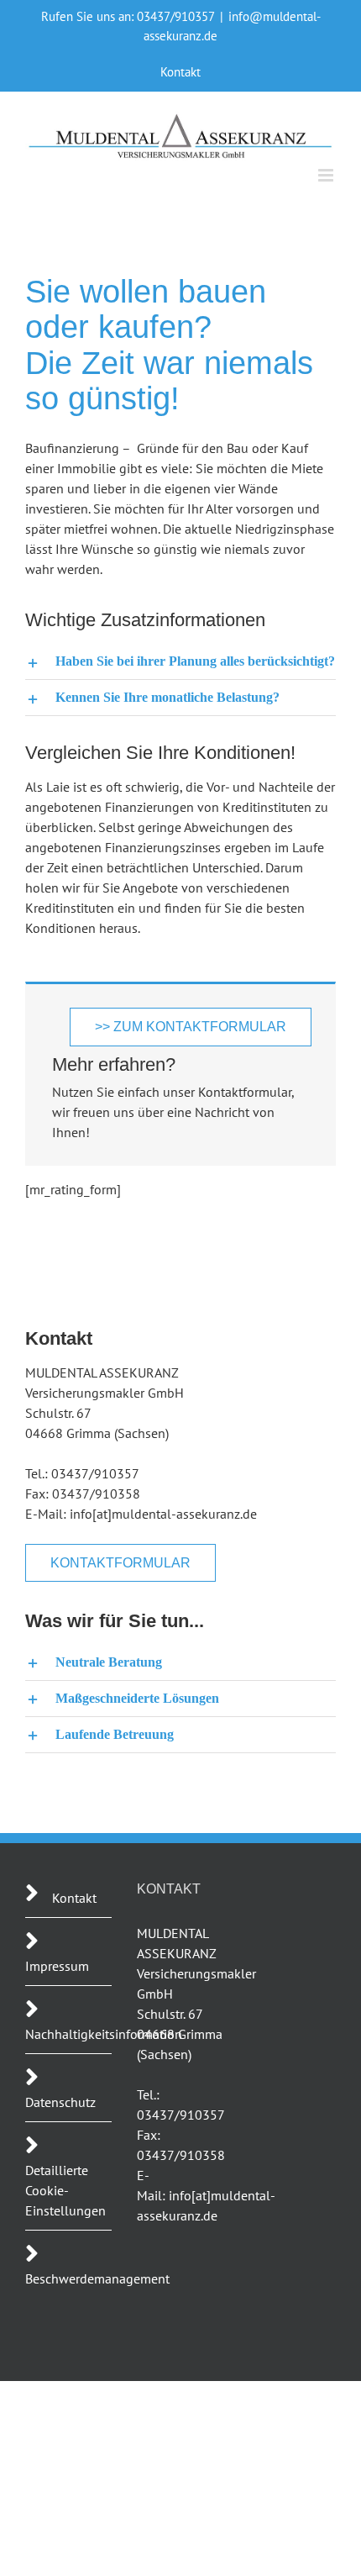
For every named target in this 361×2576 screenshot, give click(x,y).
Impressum (57, 1966)
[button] (180, 661)
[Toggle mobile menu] (327, 175)
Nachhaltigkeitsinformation (104, 2034)
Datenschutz (60, 2102)
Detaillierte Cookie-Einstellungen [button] (65, 2190)
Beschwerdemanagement (97, 2278)
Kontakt (74, 1898)
